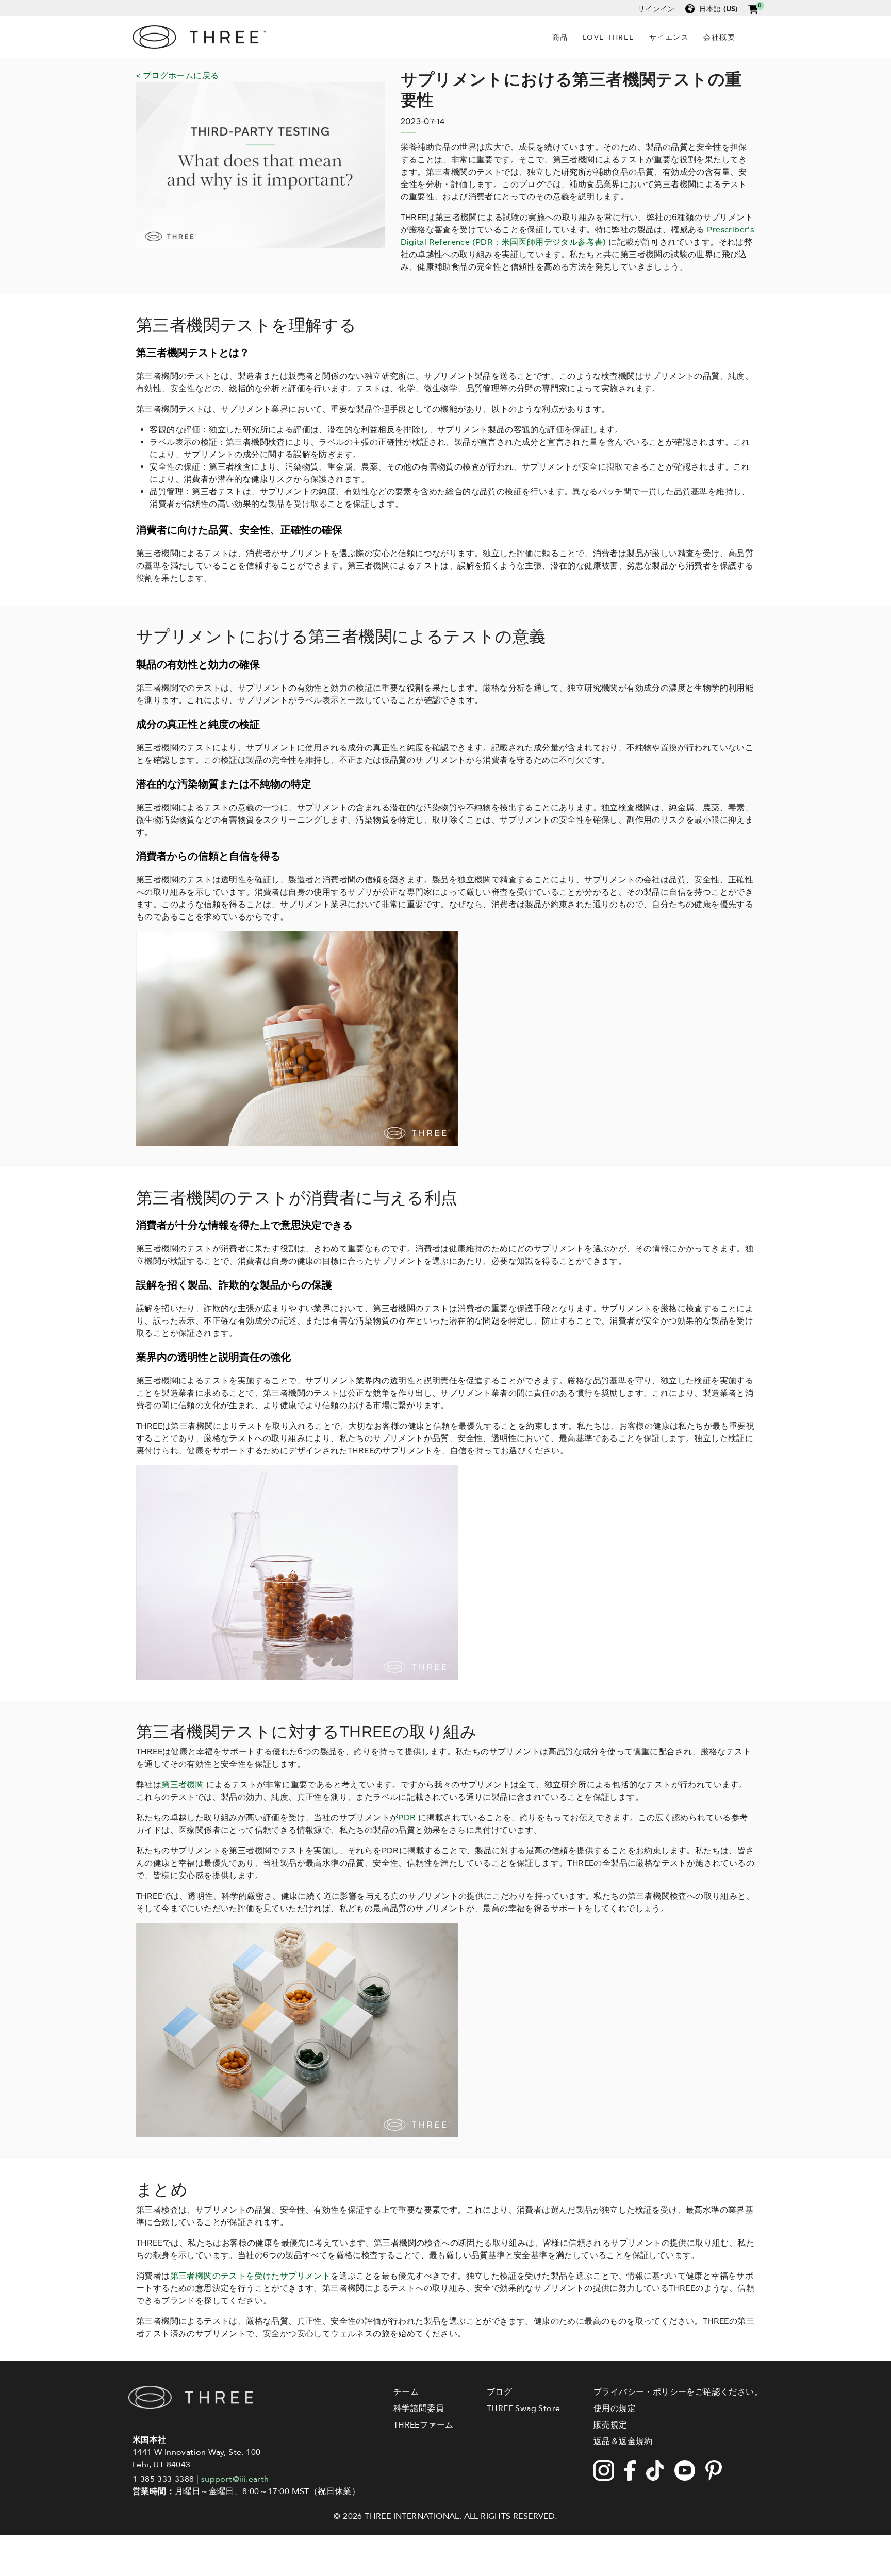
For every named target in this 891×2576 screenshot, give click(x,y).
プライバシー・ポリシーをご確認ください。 (678, 2392)
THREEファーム (424, 2425)
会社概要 (719, 37)
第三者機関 (183, 1785)
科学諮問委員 (419, 2408)
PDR (407, 1818)
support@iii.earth (235, 2479)
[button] (753, 9)
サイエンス (669, 37)
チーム (406, 2392)
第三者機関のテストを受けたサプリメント (251, 2276)
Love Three (609, 37)
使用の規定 (615, 2408)
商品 (560, 37)
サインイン (656, 9)
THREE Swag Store (523, 2408)
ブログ (499, 2392)
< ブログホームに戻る (177, 76)
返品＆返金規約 (623, 2441)
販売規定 (610, 2425)
